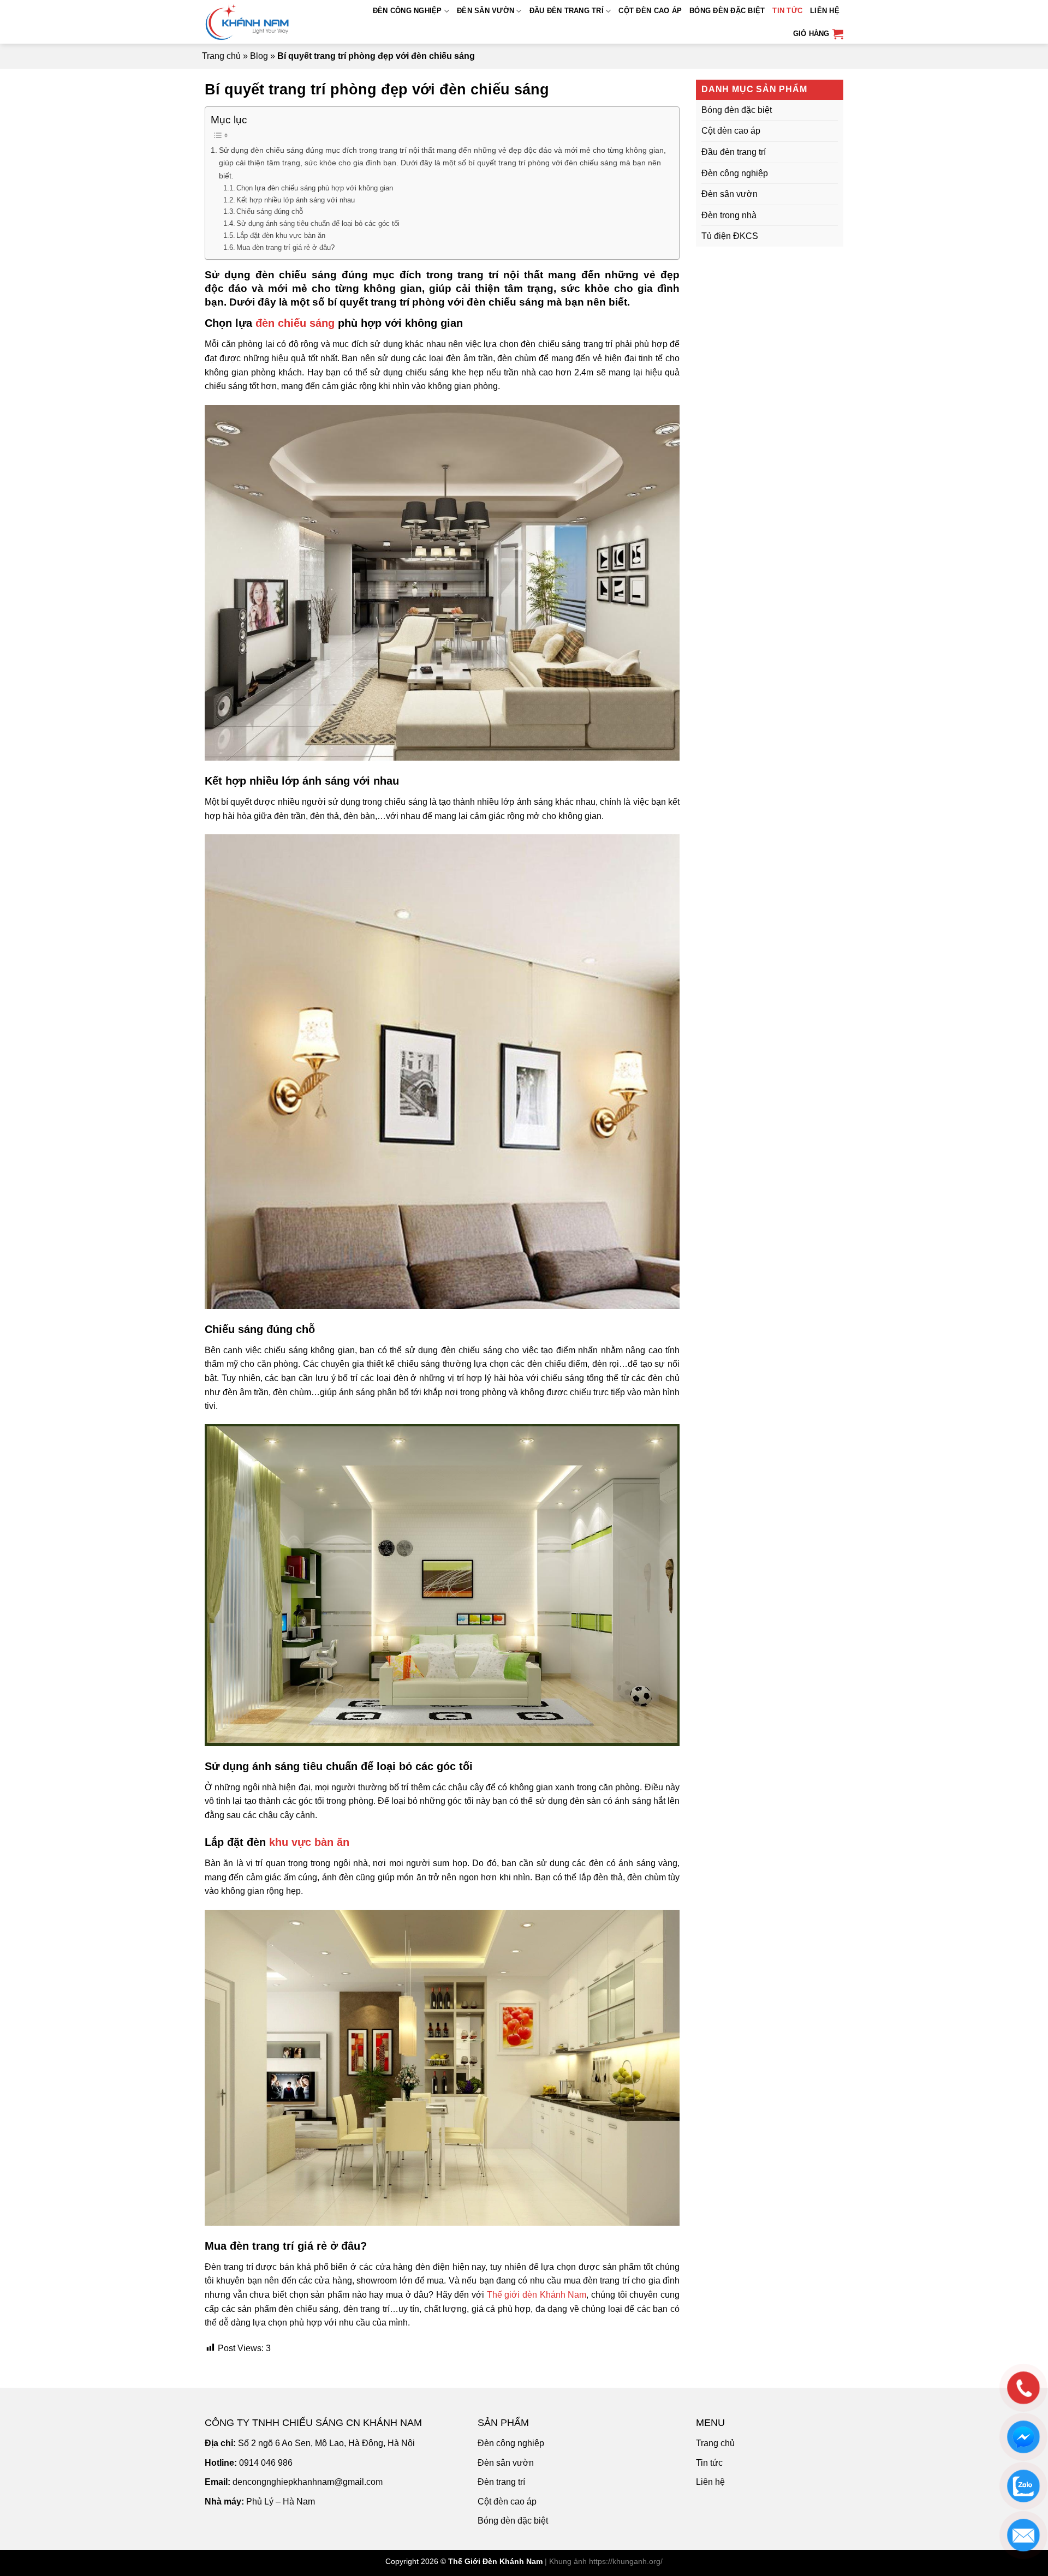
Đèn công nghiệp (407, 11)
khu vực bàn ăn (309, 1842)
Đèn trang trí (501, 2482)
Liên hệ (825, 11)
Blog (259, 56)
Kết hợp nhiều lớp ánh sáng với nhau (296, 200)
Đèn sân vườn (486, 11)
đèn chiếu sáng (295, 323)
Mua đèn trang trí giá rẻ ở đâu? (285, 247)
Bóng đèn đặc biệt (727, 11)
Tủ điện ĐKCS (730, 236)
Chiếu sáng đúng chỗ (270, 211)
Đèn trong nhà (729, 215)
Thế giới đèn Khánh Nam (537, 2295)
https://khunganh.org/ (626, 2561)
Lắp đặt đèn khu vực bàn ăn (281, 235)
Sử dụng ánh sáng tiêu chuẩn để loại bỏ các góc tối (318, 223)
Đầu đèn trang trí (567, 11)
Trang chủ (221, 56)
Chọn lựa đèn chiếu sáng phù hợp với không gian (315, 188)
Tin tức (787, 11)
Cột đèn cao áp (650, 11)
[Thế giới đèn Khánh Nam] (258, 22)
